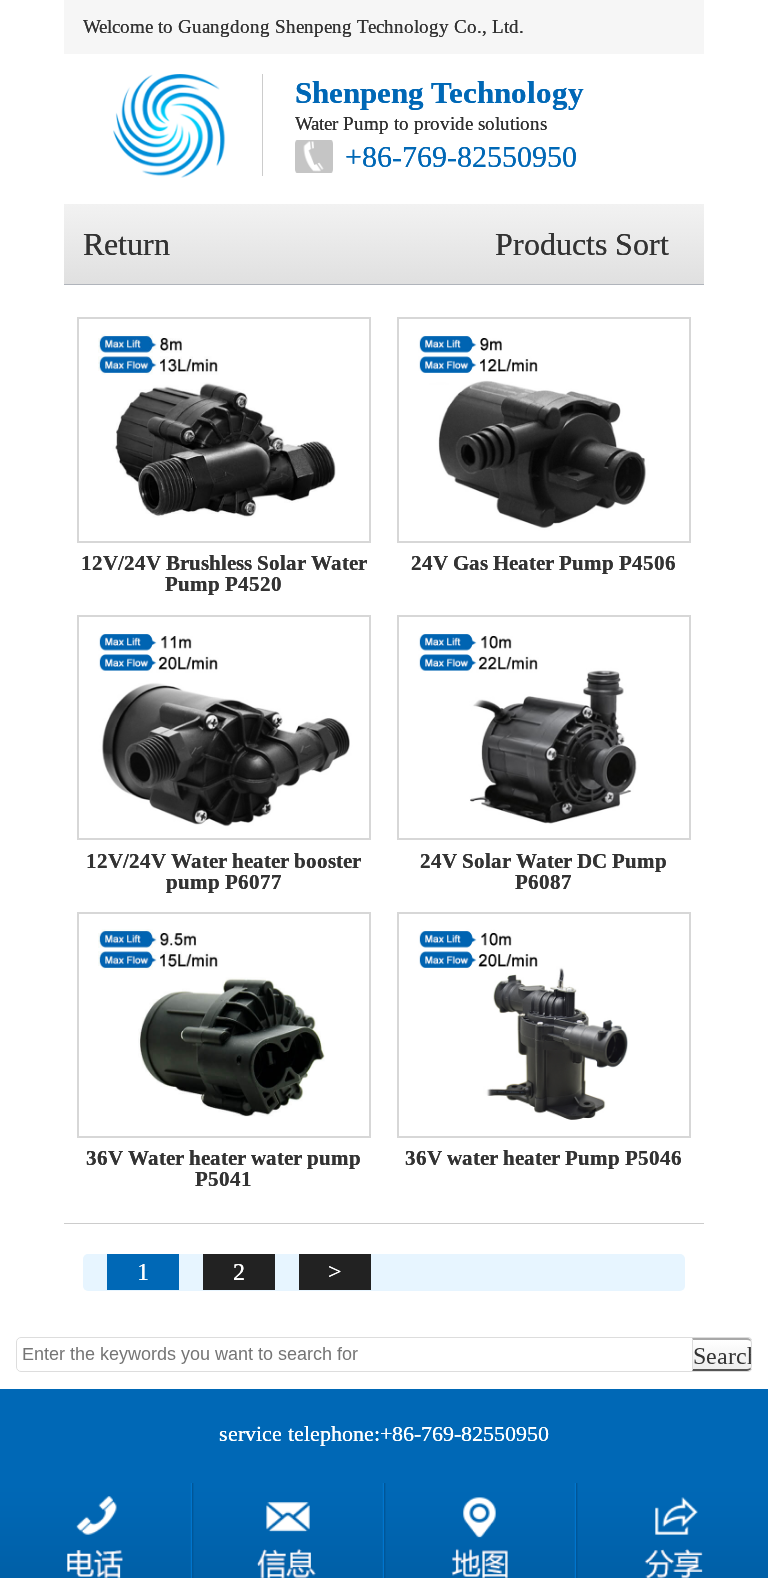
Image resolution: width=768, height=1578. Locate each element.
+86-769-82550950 (461, 156)
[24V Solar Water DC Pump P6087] (544, 728)
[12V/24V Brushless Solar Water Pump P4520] (224, 430)
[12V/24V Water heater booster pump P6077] (224, 728)
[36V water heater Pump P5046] (544, 1025)
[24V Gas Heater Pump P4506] (544, 430)
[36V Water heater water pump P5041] (224, 1025)
